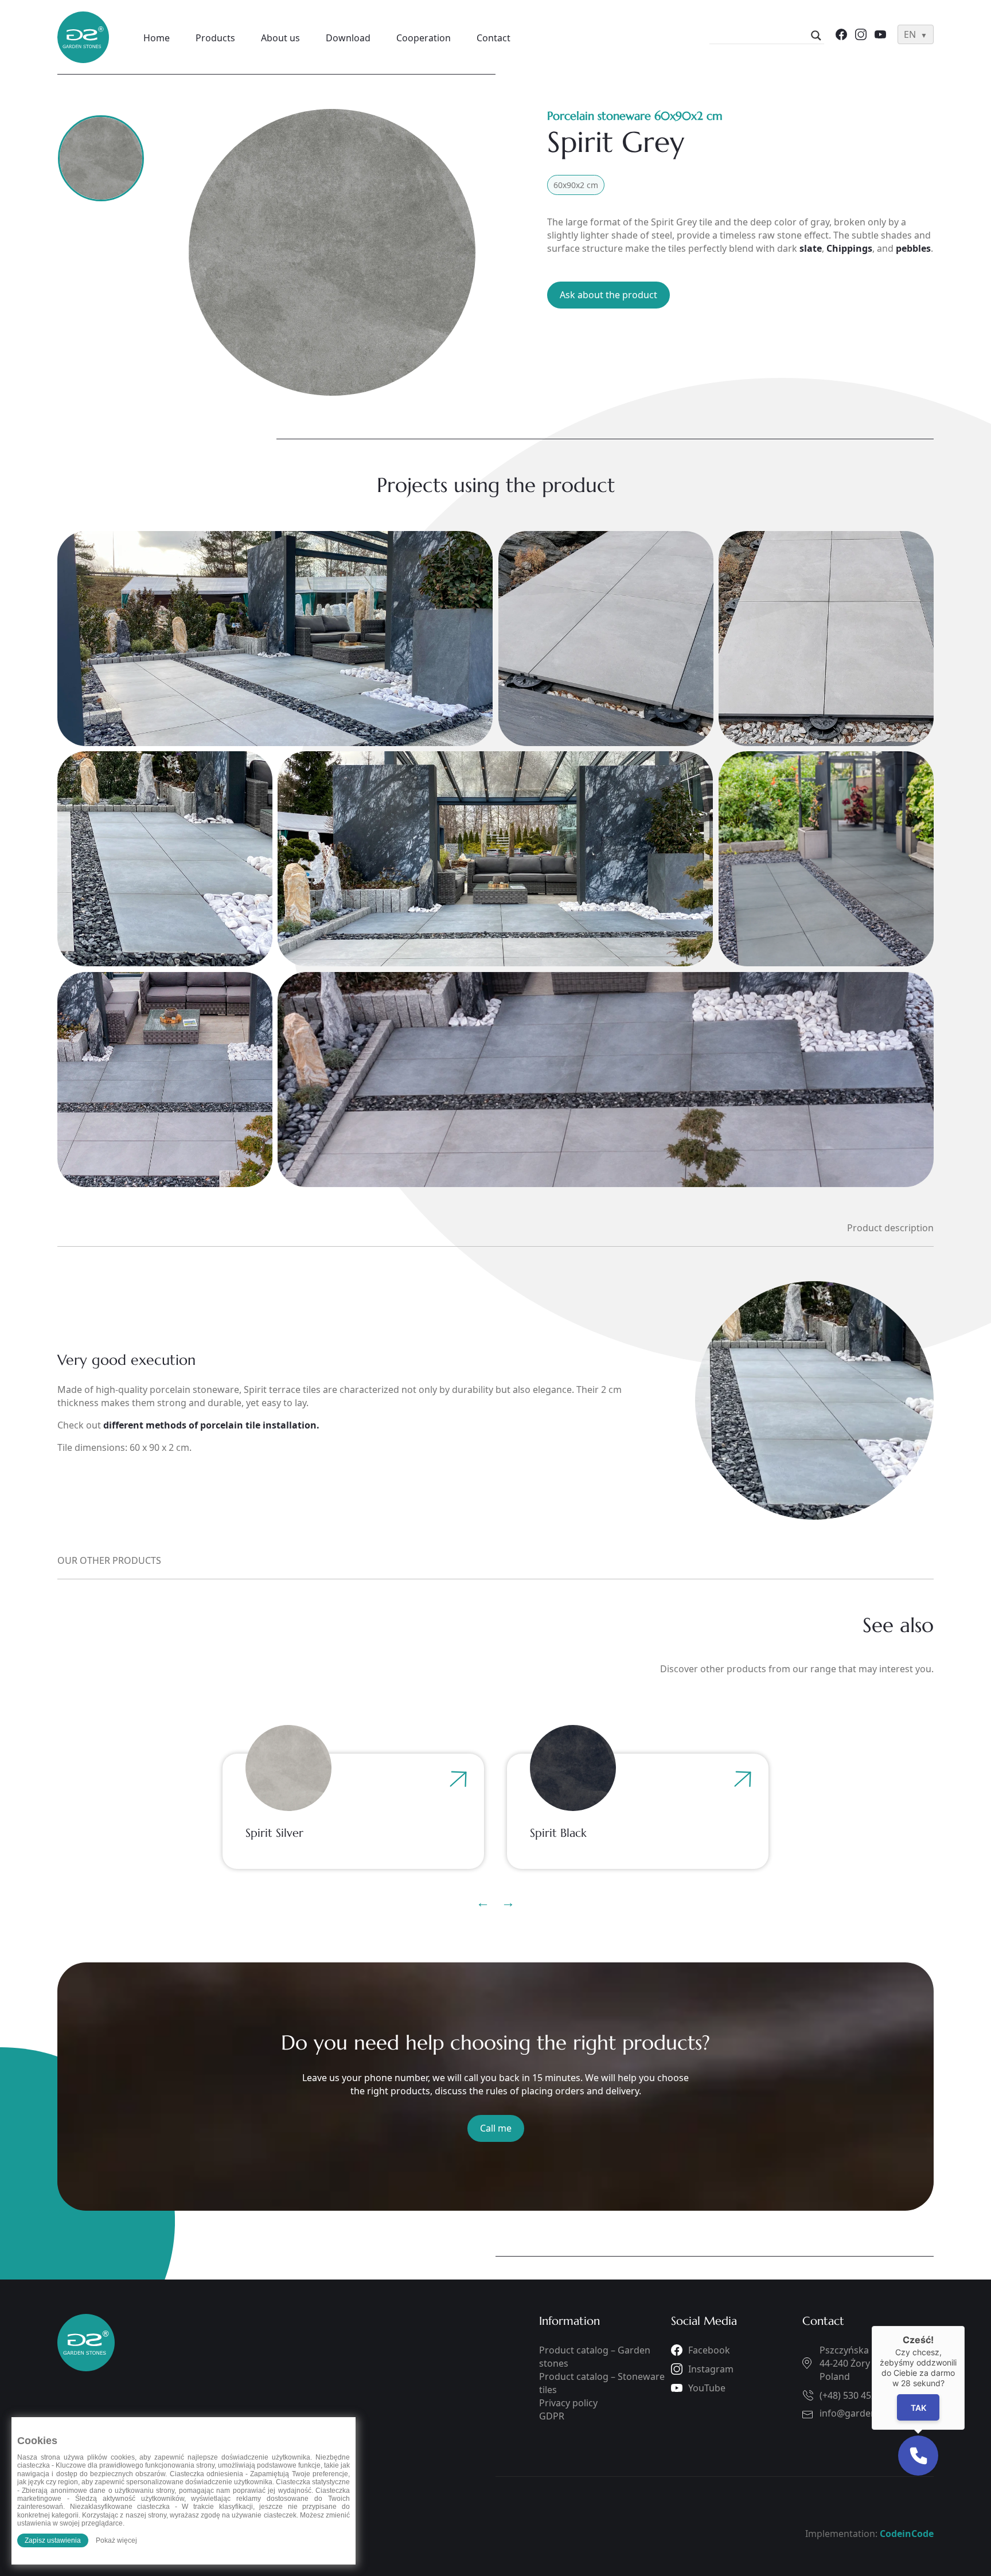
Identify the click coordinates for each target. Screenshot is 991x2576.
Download (348, 38)
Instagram (711, 2369)
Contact (493, 38)
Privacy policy (568, 2403)
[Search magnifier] (816, 36)
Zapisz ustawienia (53, 2540)
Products (215, 38)
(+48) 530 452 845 (857, 2395)
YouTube (707, 2388)
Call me (496, 2128)
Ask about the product (608, 295)
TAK (918, 2408)
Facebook (709, 2350)
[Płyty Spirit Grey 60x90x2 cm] (342, 252)
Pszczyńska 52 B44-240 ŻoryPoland (855, 2363)
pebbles (913, 248)
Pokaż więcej (116, 2540)
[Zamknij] (965, 2326)
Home (157, 38)
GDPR (552, 2416)
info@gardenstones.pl (868, 2413)
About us (280, 38)
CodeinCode (907, 2534)
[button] (918, 2456)
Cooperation (424, 38)
